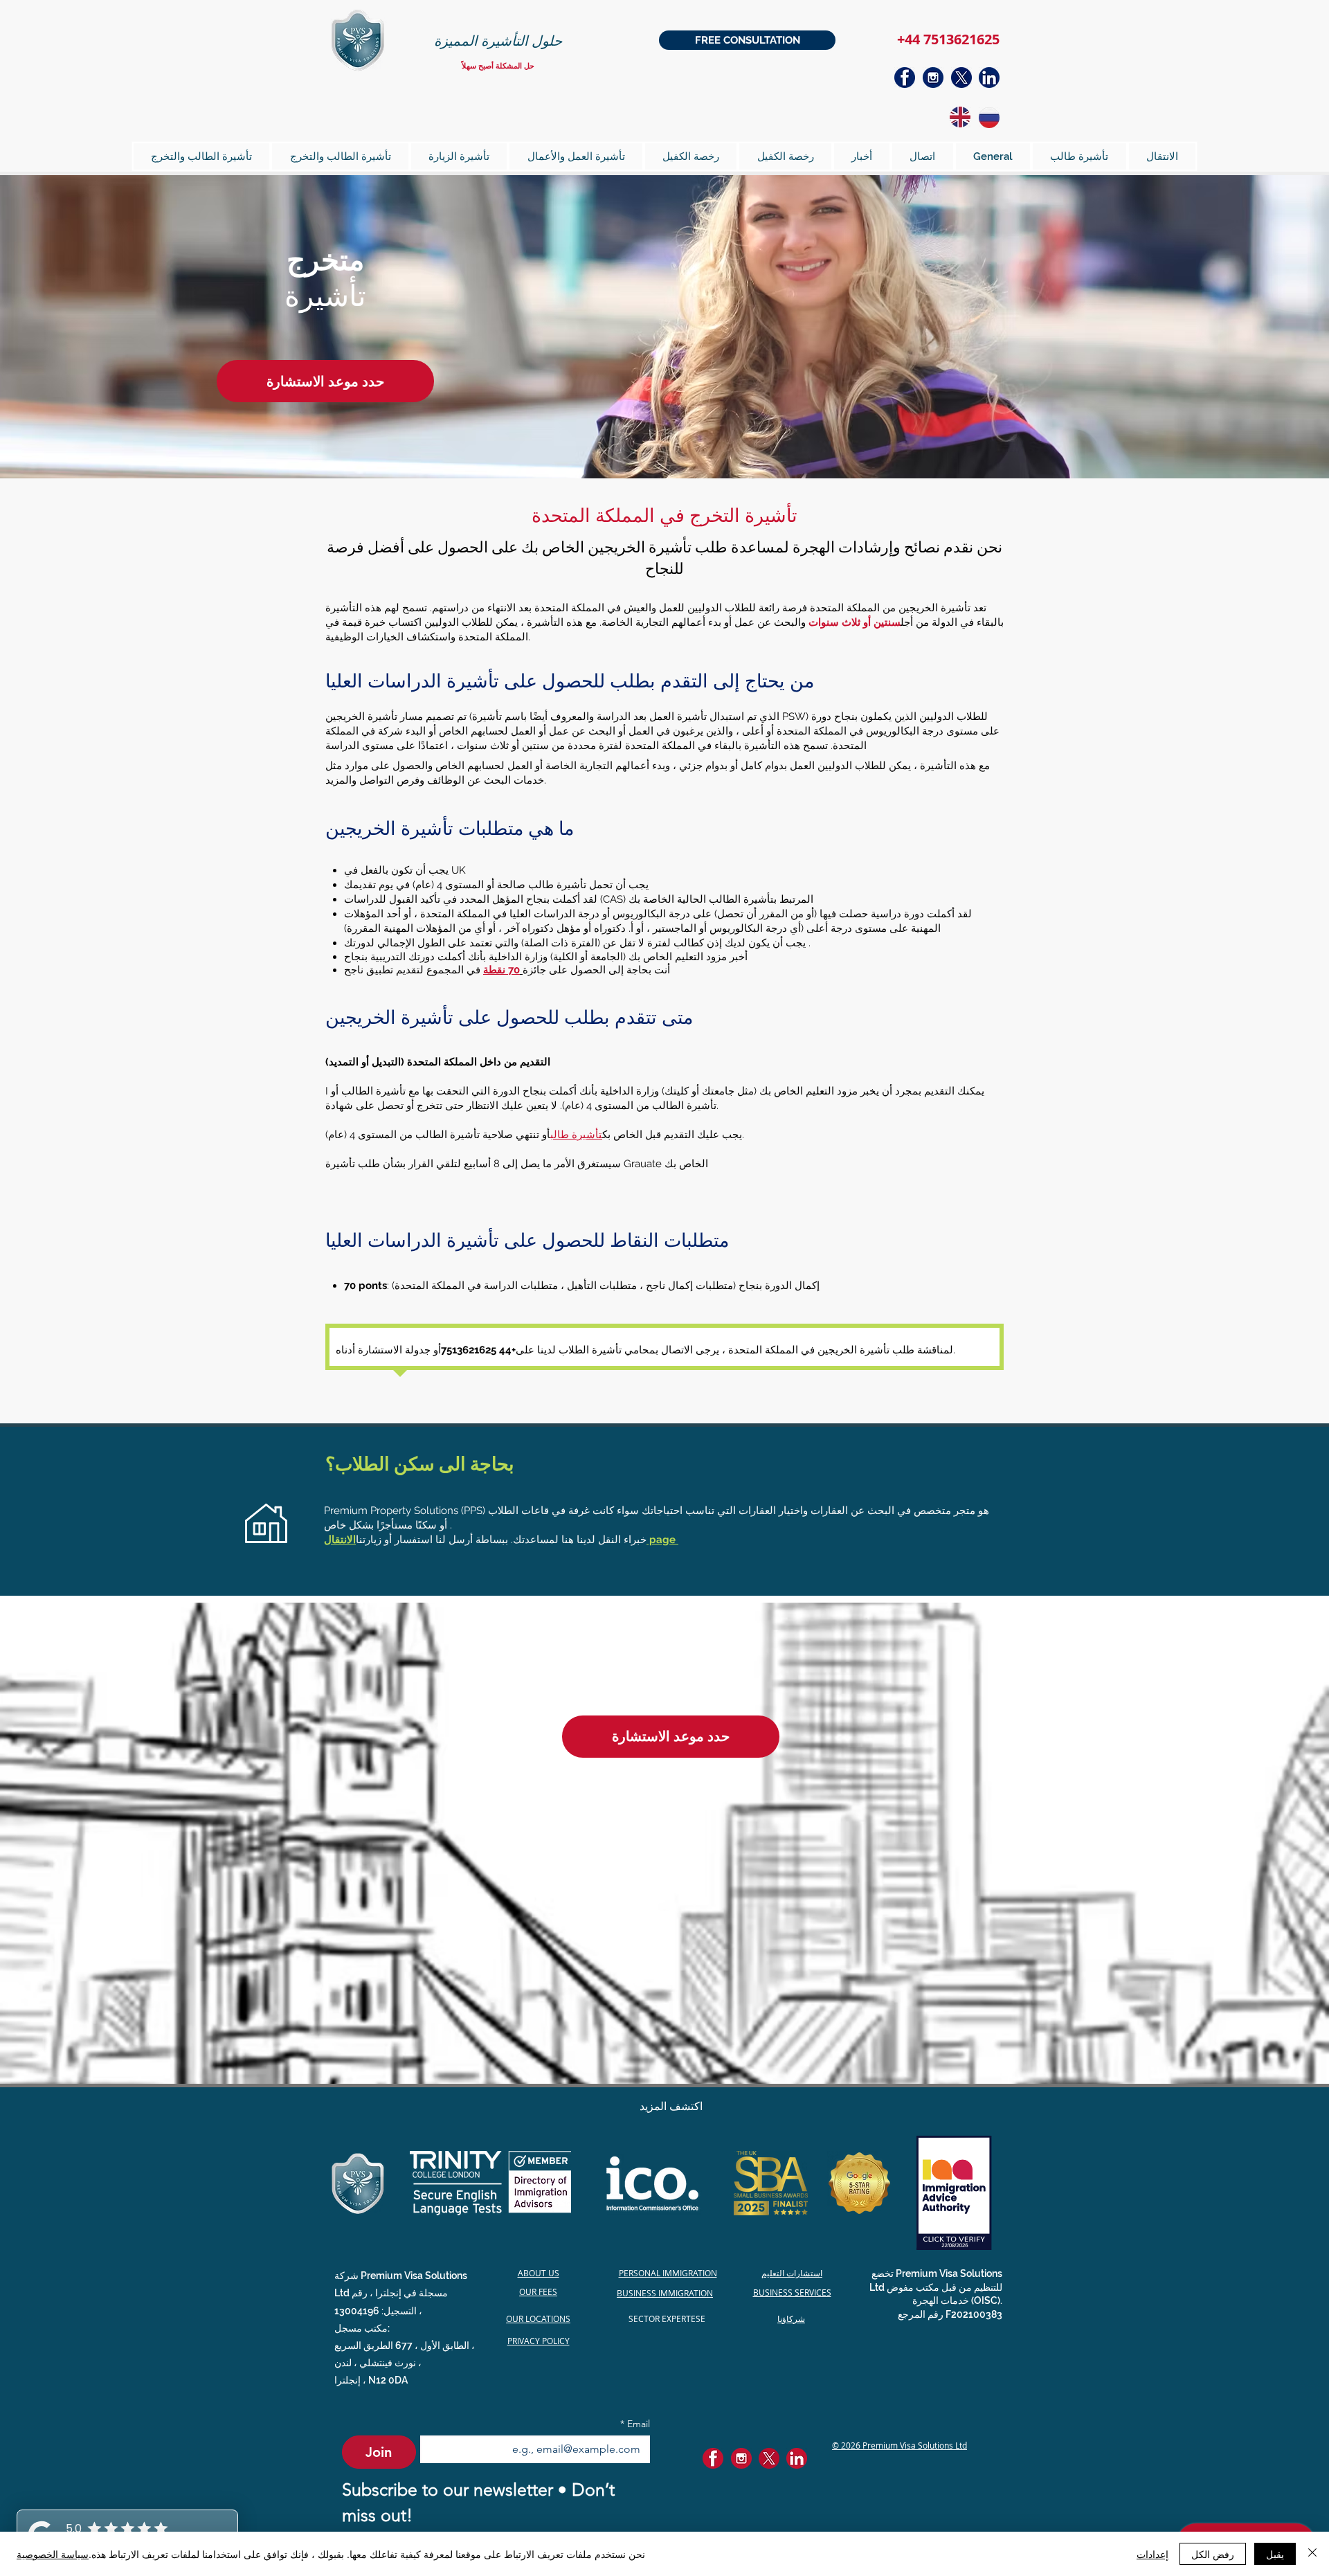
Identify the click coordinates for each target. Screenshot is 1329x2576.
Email (635, 2424)
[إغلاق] (1312, 2554)
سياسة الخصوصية (53, 2554)
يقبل (1275, 2554)
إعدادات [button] (1152, 2554)
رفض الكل (1213, 2554)
